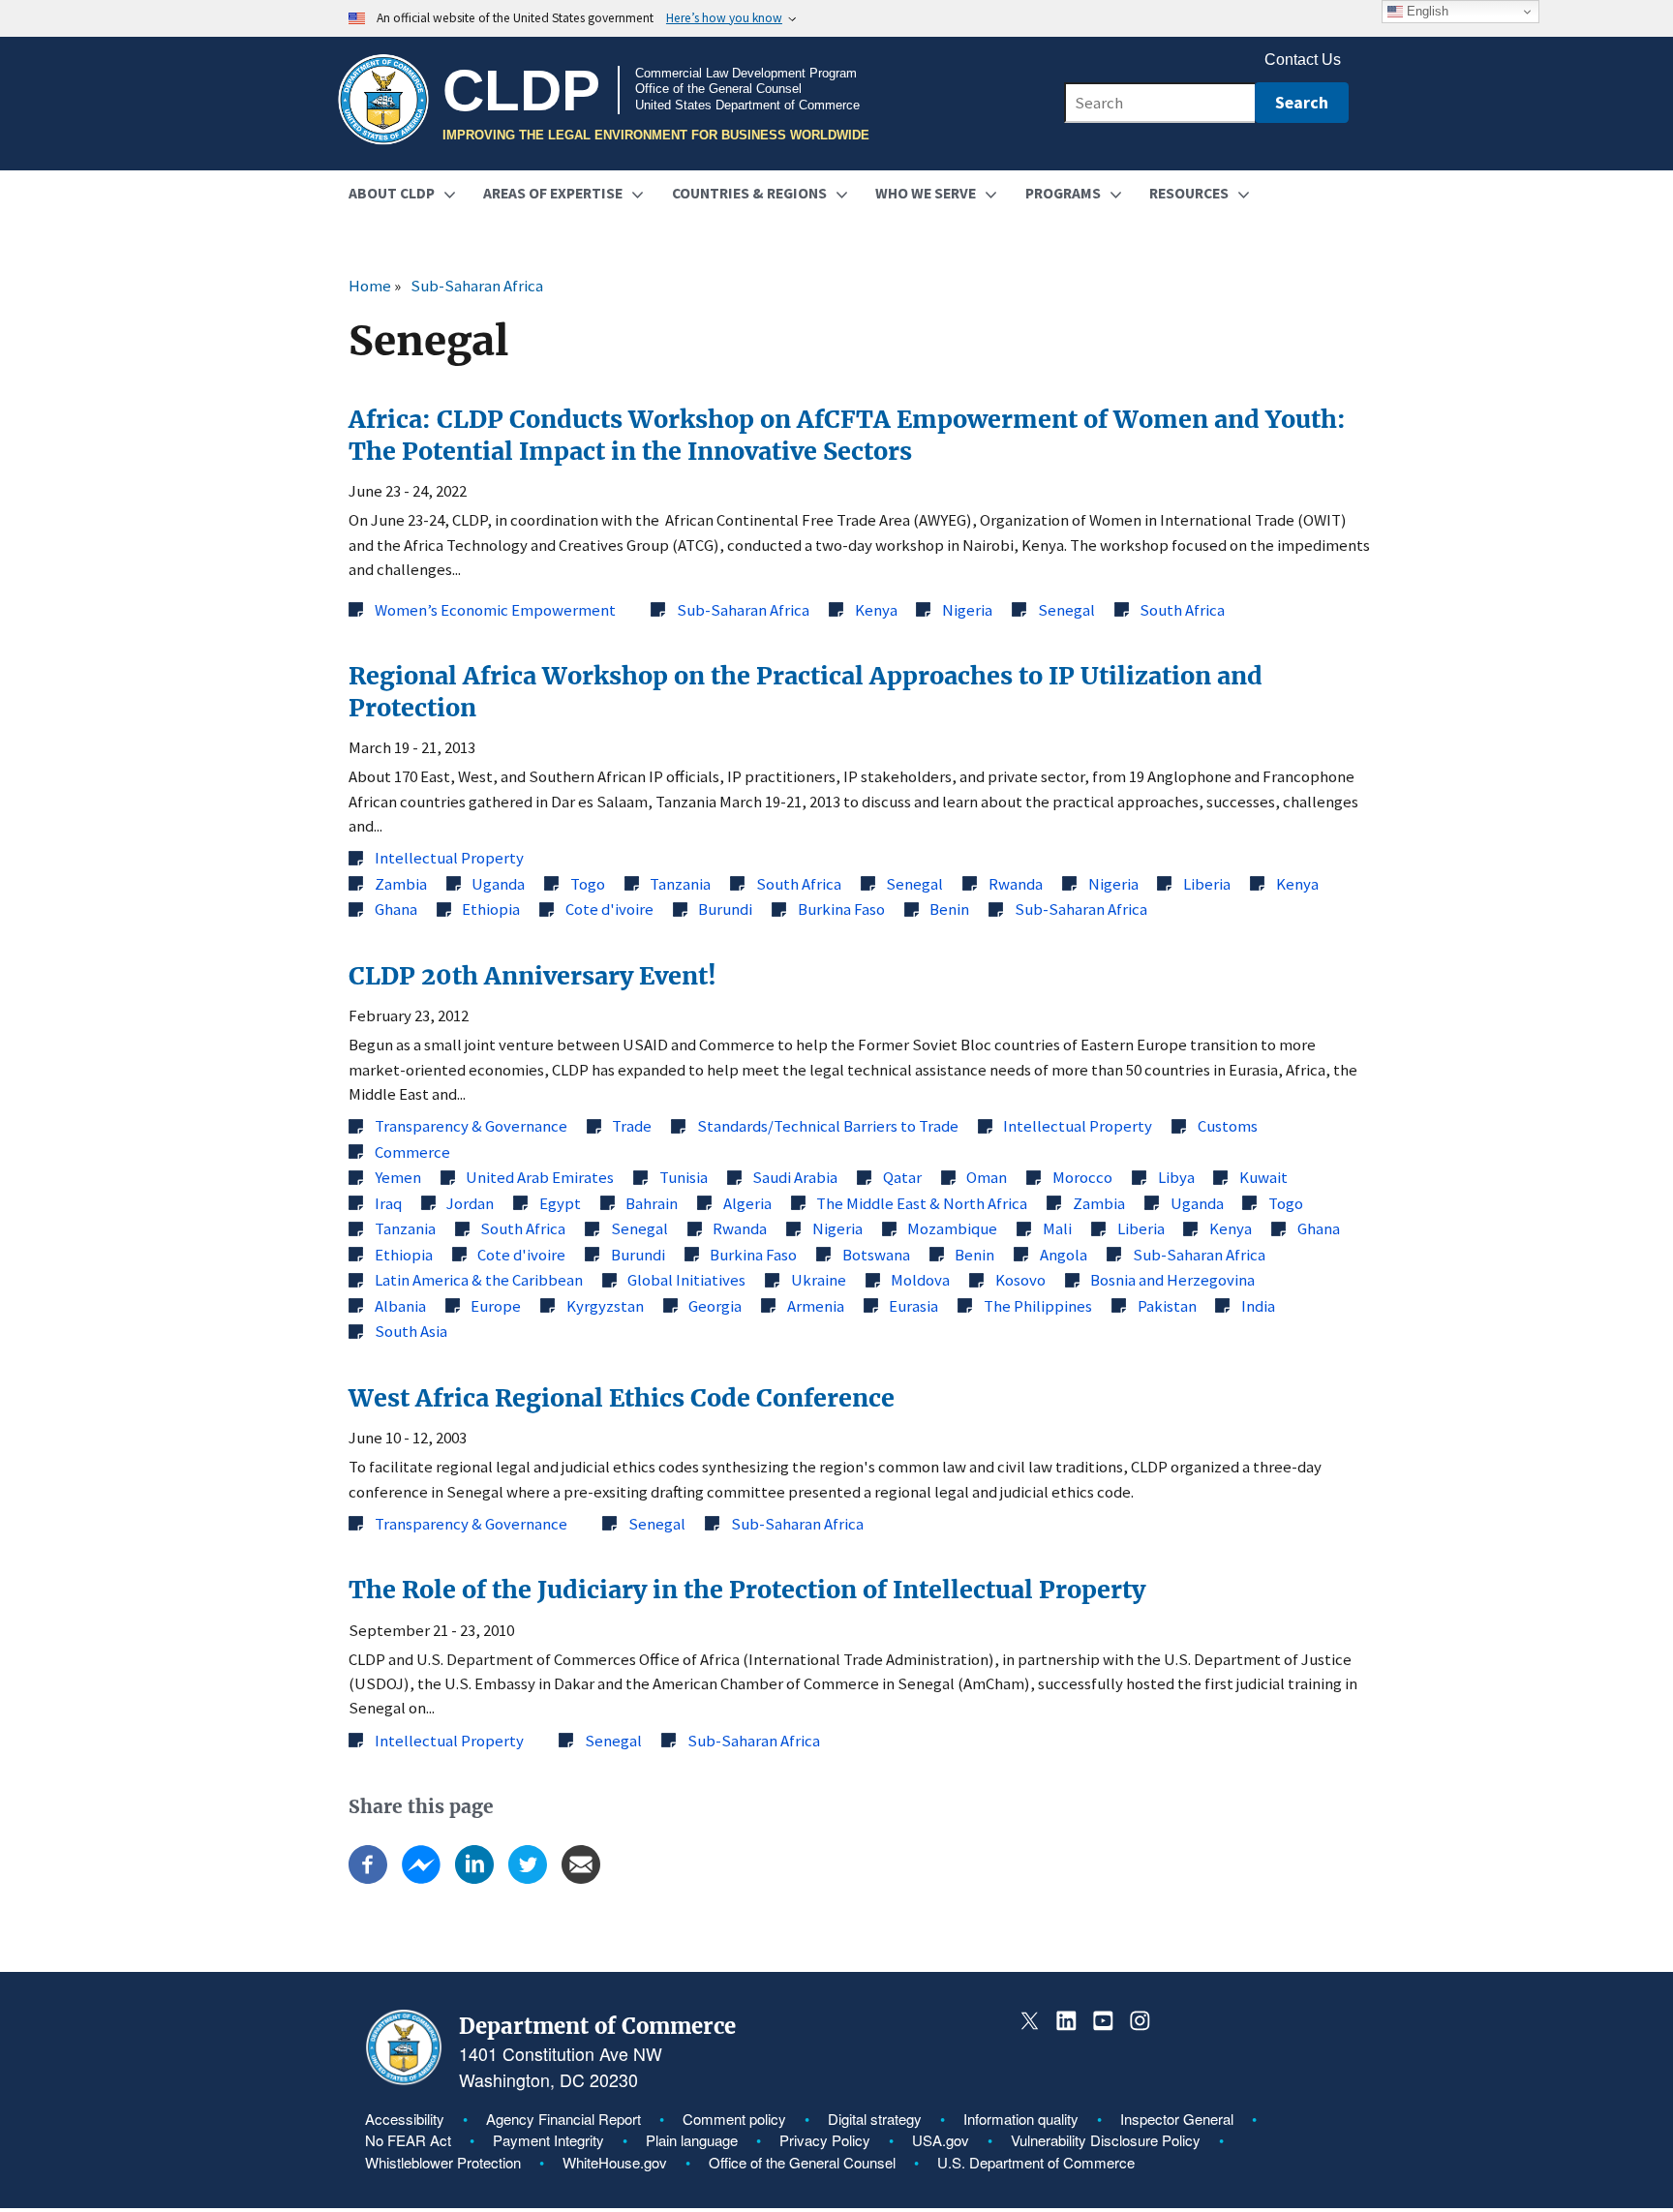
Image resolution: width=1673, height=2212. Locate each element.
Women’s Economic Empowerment (495, 610)
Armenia (816, 1306)
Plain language (692, 2140)
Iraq (388, 1203)
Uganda (498, 884)
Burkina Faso (841, 909)
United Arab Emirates (540, 1177)
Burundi (725, 909)
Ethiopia (491, 909)
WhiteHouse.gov (615, 2162)
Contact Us (1303, 60)
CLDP (521, 90)
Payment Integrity (548, 2140)
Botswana (876, 1255)
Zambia (401, 884)
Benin (949, 909)
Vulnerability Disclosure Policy (1106, 2140)
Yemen (398, 1177)
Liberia (1207, 884)
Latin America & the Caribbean (479, 1280)
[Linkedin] (474, 1878)
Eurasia (913, 1306)
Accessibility (405, 2119)
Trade (632, 1126)
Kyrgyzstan (605, 1306)
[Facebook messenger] (421, 1878)
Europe (496, 1306)
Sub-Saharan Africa (477, 286)
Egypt (560, 1203)
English (1426, 11)
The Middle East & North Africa (922, 1203)
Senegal (1066, 610)
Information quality (1021, 2119)
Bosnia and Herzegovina (1172, 1280)
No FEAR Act (408, 2140)
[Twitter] (528, 1878)
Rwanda (1016, 884)
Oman (987, 1177)
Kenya (876, 610)
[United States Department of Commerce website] (404, 2080)
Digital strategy (875, 2119)
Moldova (920, 1280)
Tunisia (684, 1177)
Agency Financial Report (563, 2119)
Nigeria (967, 610)
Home (370, 286)
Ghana (396, 909)
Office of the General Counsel (802, 2162)
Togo (588, 884)
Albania (400, 1306)
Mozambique (952, 1228)
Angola (1064, 1255)
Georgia (715, 1306)
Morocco (1082, 1177)
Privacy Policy (825, 2140)
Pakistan (1167, 1306)
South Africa (1182, 610)
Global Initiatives (686, 1280)
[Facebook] (368, 1878)
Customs (1228, 1126)
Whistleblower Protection (443, 2162)
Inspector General (1177, 2119)
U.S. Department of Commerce (1036, 2162)
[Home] (383, 100)
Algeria (747, 1203)
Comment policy (734, 2119)
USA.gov (941, 2140)
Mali (1057, 1228)
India (1258, 1306)
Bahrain (652, 1203)
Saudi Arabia (795, 1177)
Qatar (902, 1177)
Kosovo (1020, 1280)
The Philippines (1038, 1306)
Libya (1176, 1177)
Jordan (470, 1203)
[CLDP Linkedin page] (1066, 2021)
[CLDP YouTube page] (1103, 2021)
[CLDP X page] (1030, 2021)
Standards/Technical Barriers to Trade (828, 1126)
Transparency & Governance (471, 1126)
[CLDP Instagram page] (1139, 2021)
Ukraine (819, 1280)
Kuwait (1263, 1177)
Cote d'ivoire (609, 909)
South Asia (411, 1331)
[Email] (581, 1878)
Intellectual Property (449, 858)
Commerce (412, 1152)
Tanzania (680, 884)
